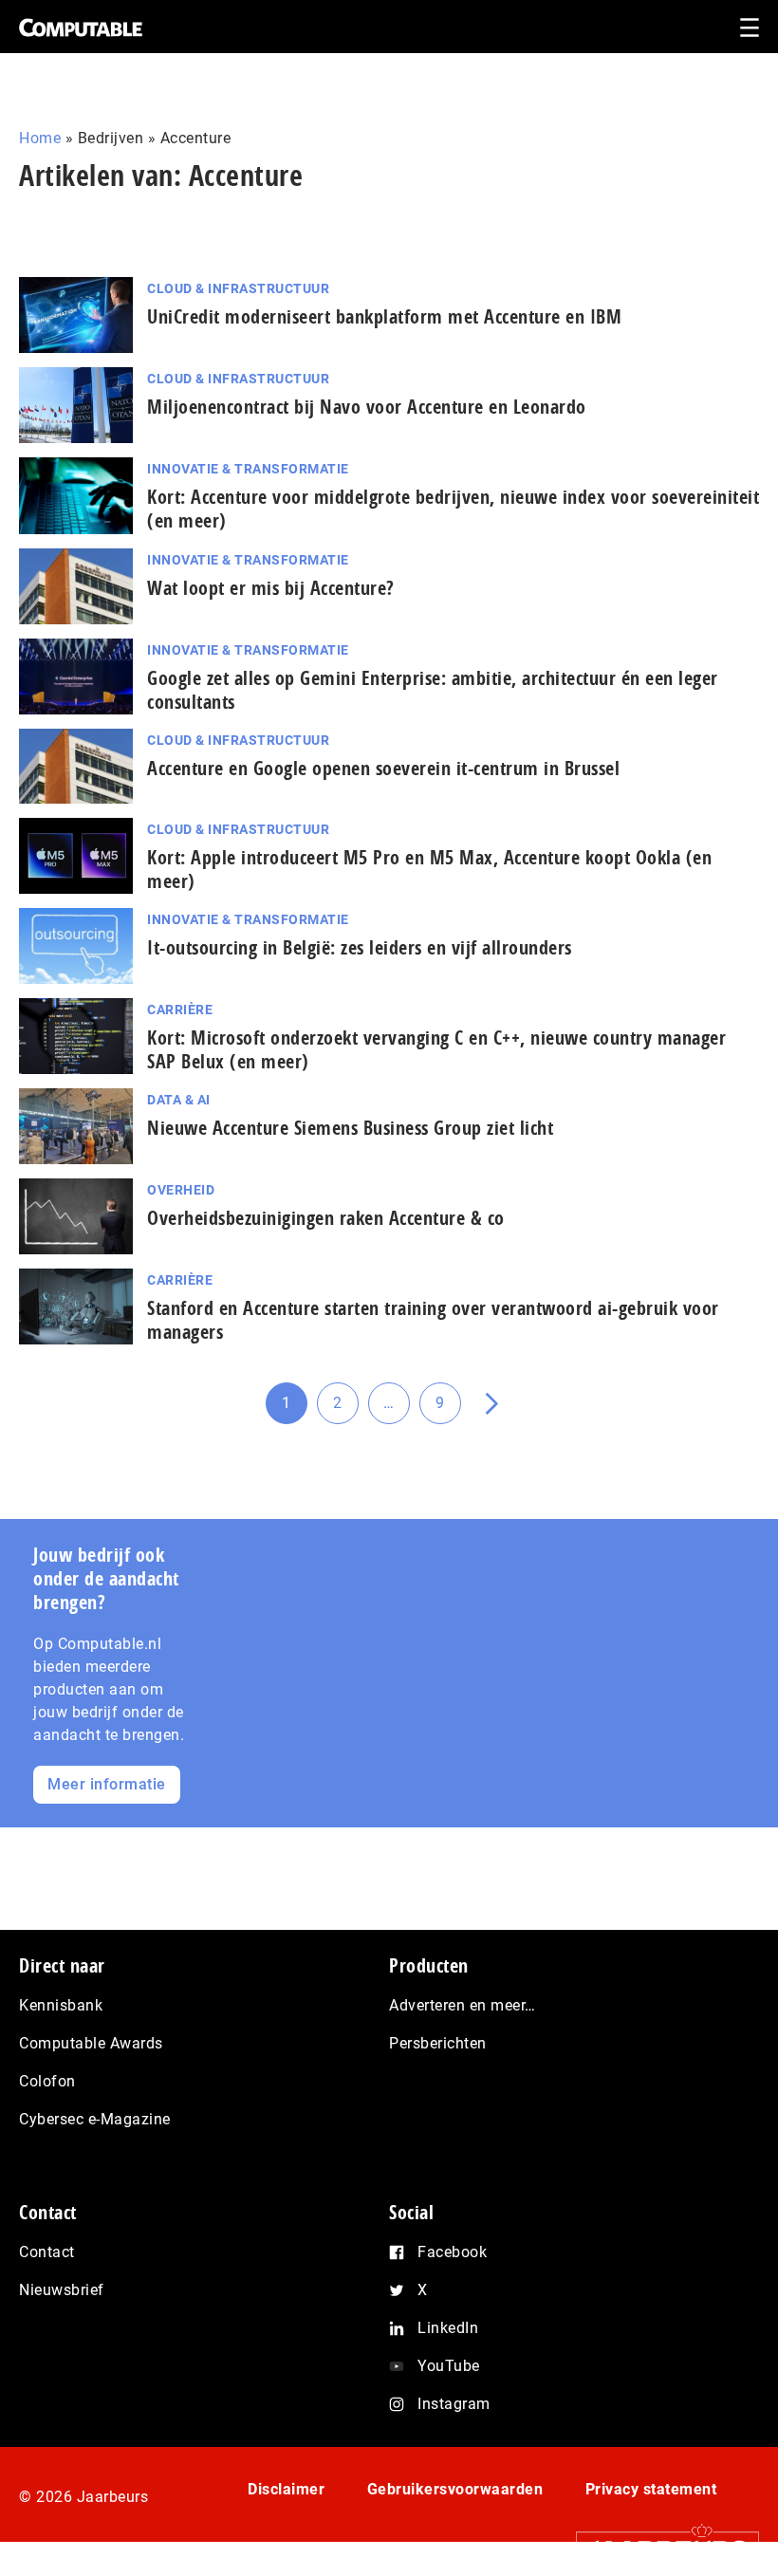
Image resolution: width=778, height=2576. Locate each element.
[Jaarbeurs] (658, 2548)
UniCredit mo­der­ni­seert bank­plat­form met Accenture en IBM (384, 316)
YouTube (449, 2366)
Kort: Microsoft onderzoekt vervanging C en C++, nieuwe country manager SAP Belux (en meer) (436, 1049)
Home (40, 138)
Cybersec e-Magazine (95, 2119)
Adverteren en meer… (463, 2005)
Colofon (47, 2081)
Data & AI (179, 1100)
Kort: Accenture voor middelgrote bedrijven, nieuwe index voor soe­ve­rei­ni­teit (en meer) (453, 509)
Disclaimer (286, 2489)
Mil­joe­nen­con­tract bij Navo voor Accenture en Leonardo (367, 407)
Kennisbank (61, 2005)
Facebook (452, 2252)
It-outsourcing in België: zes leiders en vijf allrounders (360, 947)
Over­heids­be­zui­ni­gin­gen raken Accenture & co (326, 1218)
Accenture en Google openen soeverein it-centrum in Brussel (383, 768)
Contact (47, 2252)
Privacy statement (651, 2489)
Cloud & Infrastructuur (238, 288)
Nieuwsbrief (62, 2290)
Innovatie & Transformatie (248, 469)
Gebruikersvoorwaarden (455, 2489)
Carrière (180, 1010)
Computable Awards (91, 2043)
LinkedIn (448, 2328)
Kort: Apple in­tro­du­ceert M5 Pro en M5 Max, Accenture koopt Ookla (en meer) (429, 869)
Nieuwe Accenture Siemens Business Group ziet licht (350, 1128)
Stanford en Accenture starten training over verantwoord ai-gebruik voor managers (433, 1320)
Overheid (181, 1190)
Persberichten (438, 2043)
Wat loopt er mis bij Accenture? (271, 588)
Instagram (454, 2404)
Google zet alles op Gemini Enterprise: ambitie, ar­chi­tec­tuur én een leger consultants (433, 690)
